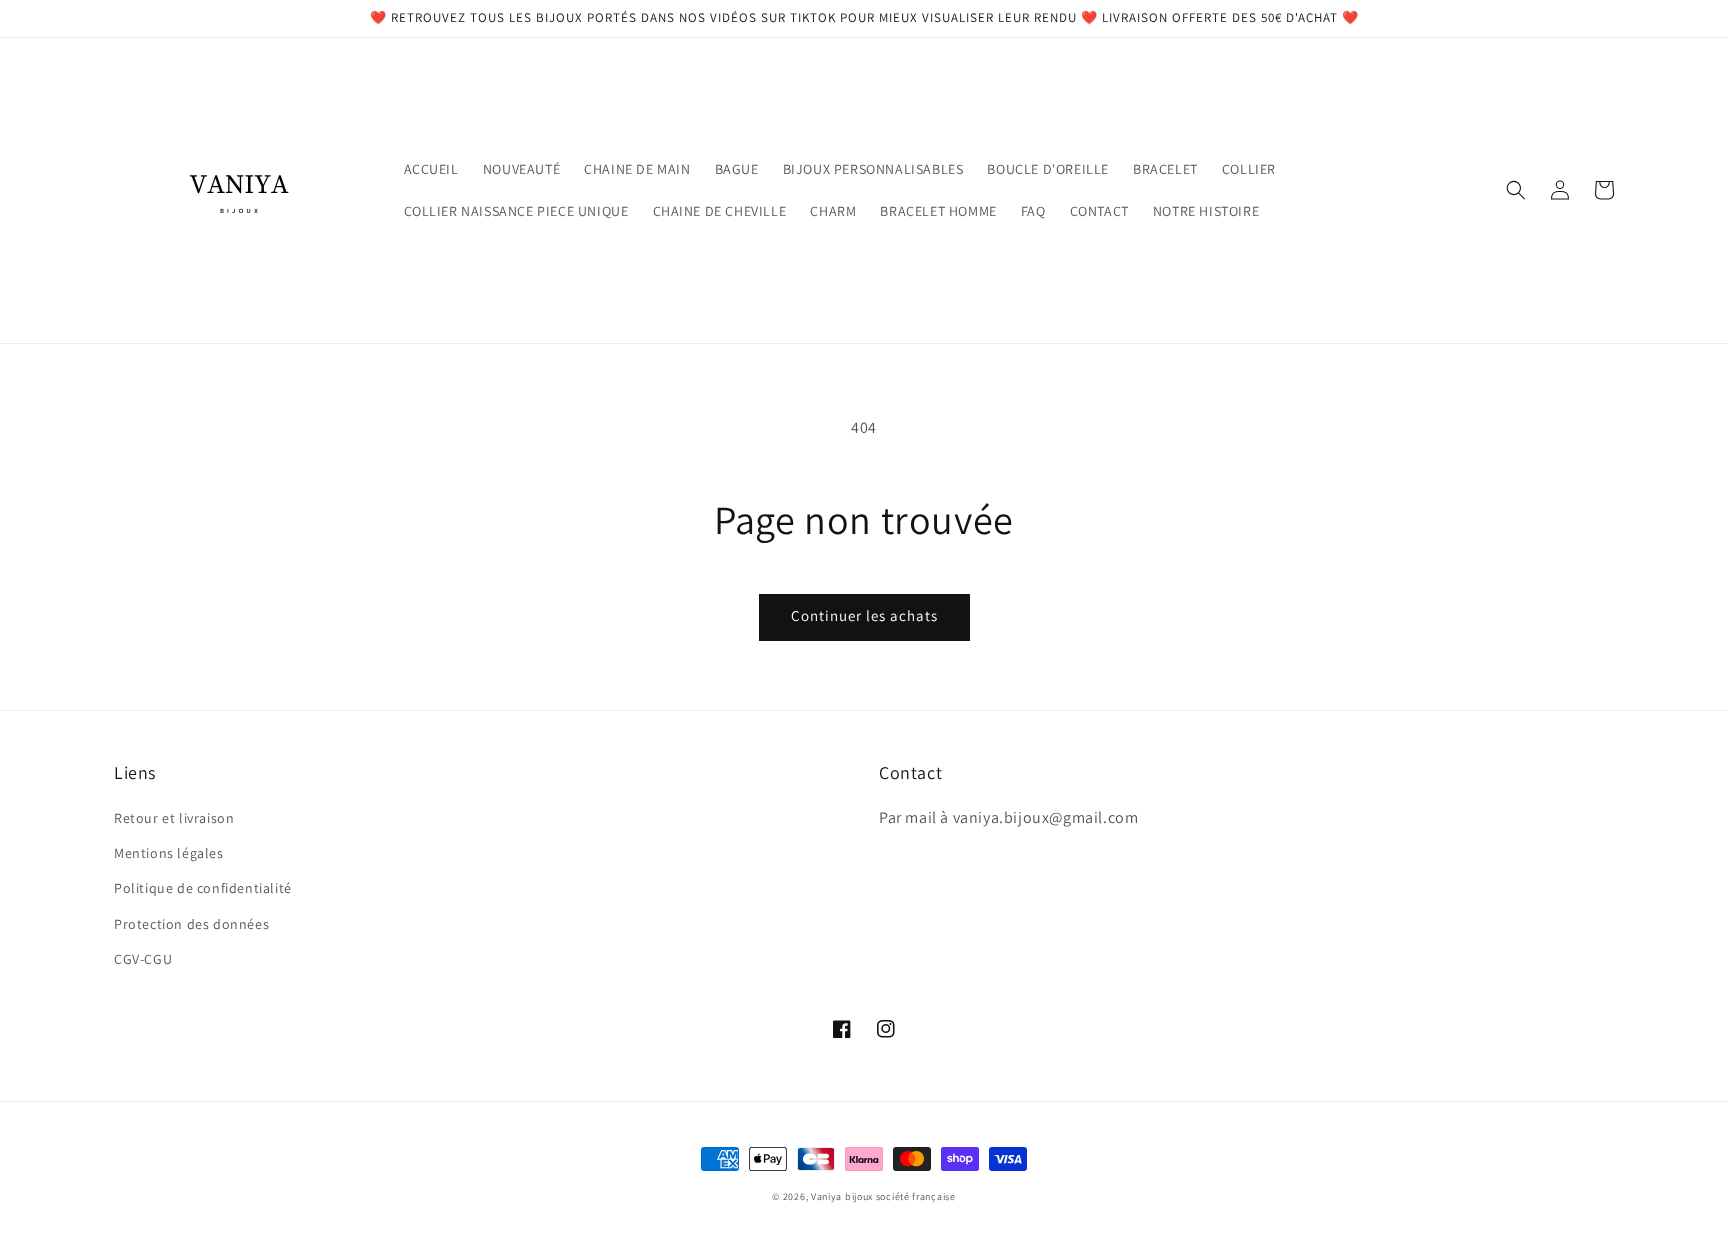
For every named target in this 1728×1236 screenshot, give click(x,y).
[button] (1516, 190)
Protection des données (191, 924)
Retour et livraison (174, 818)
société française (916, 1196)
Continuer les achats (864, 615)
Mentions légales (169, 853)
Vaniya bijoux (842, 1196)
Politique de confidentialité (203, 888)
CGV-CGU (143, 959)
